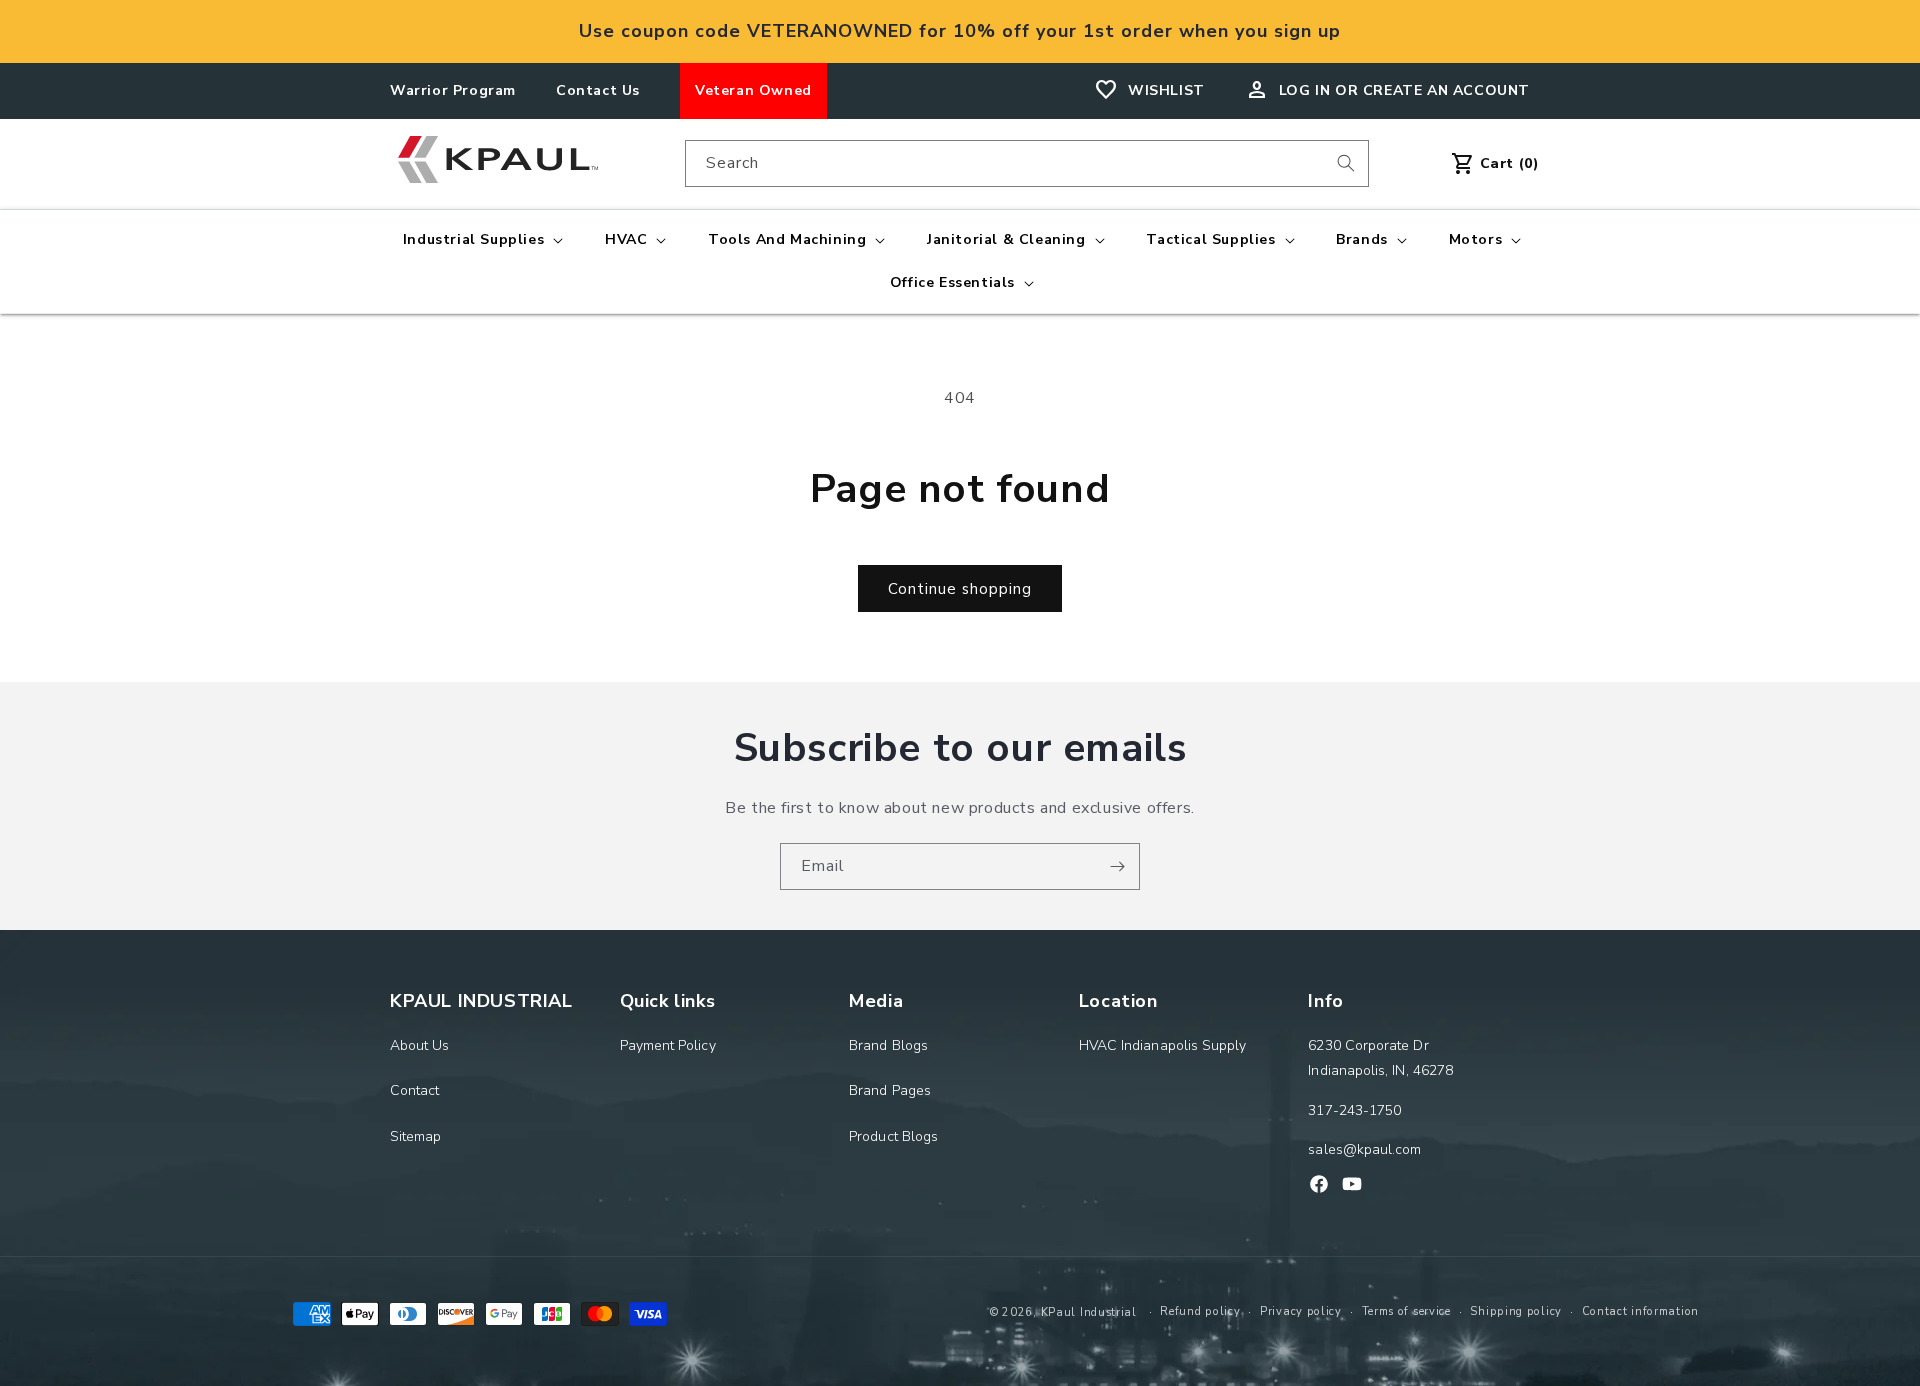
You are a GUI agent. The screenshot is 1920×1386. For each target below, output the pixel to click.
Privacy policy (1301, 1311)
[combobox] (1027, 163)
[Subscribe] (1117, 866)
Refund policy (1200, 1311)
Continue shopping (960, 589)
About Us (420, 1045)
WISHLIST (1166, 90)
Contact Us (598, 90)
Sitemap (416, 1136)
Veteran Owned (753, 90)
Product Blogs (893, 1136)
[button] (481, 240)
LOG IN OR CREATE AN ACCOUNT (1404, 90)
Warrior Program (453, 90)
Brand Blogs (888, 1045)
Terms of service (1406, 1311)
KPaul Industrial (1089, 1312)
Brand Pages (890, 1090)
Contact (415, 1090)
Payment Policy (668, 1045)
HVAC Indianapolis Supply (1163, 1045)
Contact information (1640, 1311)
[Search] (1346, 163)
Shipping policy (1516, 1311)
